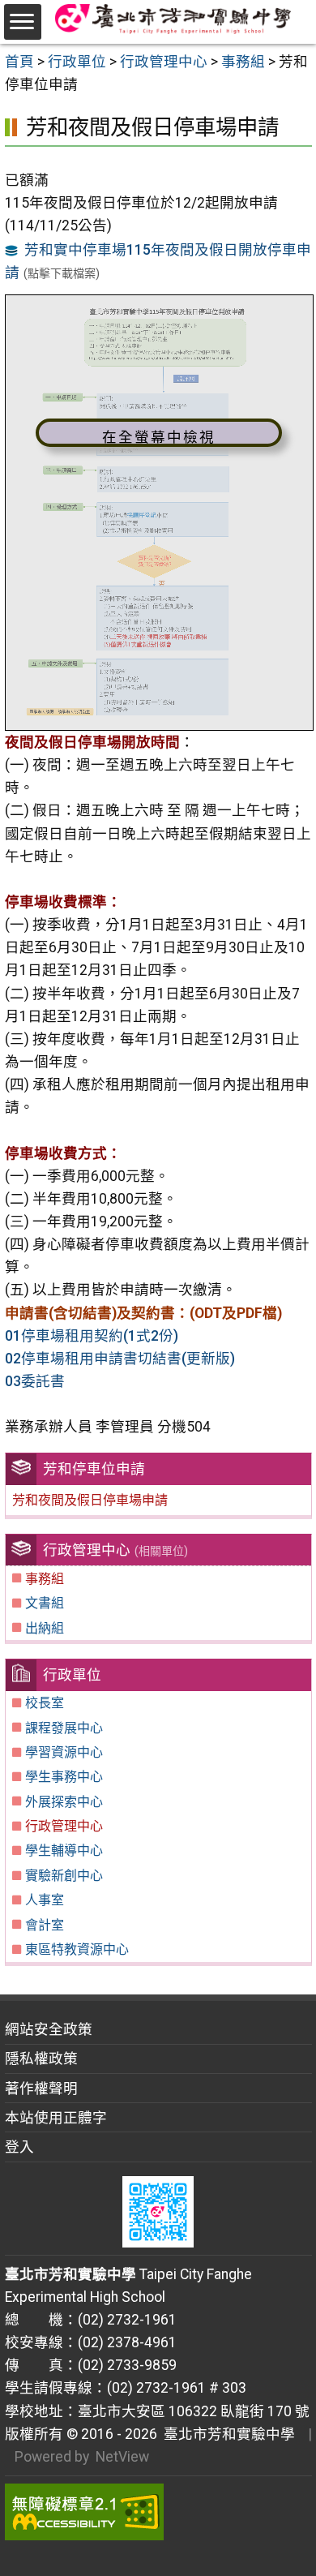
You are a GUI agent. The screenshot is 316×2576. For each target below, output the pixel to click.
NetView (122, 2457)
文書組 (45, 1603)
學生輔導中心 (64, 1850)
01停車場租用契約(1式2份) (92, 1336)
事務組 (45, 1579)
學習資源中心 (64, 1752)
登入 (19, 2147)
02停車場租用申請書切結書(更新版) (120, 1359)
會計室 (45, 1925)
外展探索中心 (64, 1802)
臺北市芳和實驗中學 (226, 2434)
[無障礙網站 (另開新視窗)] (158, 2512)
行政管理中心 (64, 1826)
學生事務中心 (64, 1777)
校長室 (45, 1703)
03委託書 (35, 1381)
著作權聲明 (41, 2089)
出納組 (45, 1628)
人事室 (45, 1900)
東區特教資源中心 (77, 1949)
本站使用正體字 (56, 2118)
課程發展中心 (64, 1728)
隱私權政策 (41, 2059)
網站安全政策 (49, 2029)
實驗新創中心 (64, 1876)
